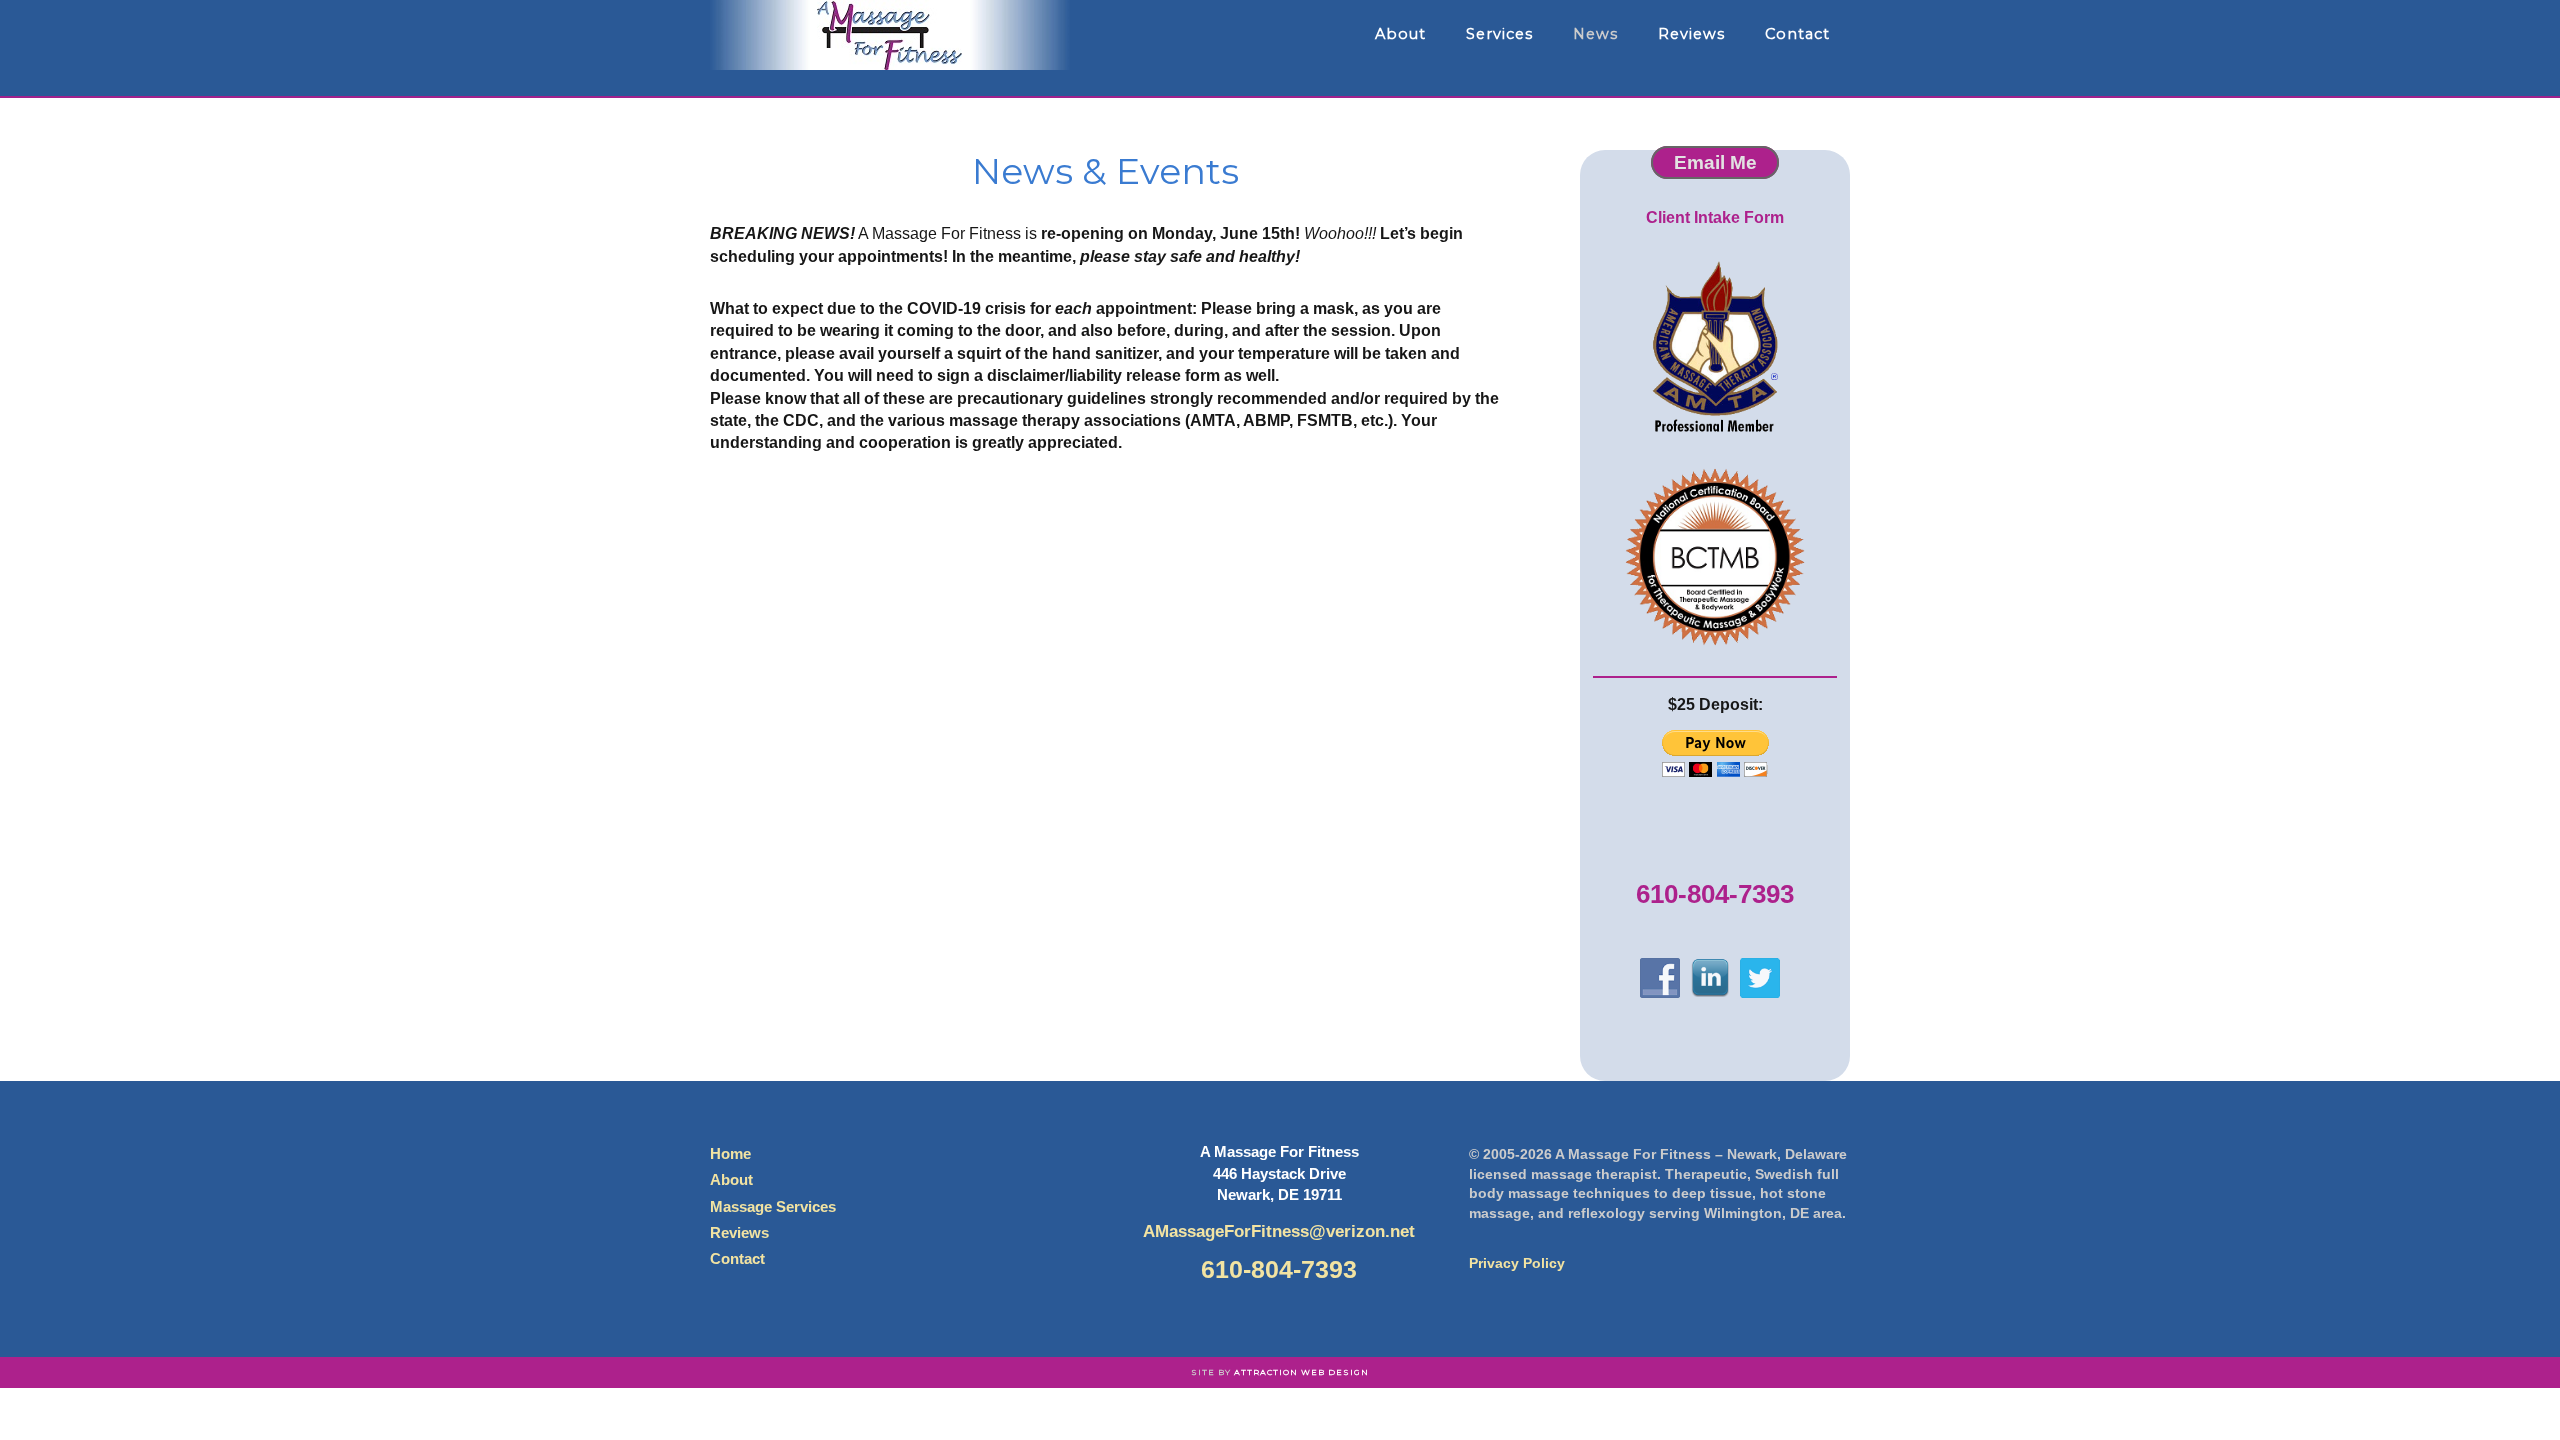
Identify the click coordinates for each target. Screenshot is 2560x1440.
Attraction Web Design (1301, 1372)
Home (730, 1153)
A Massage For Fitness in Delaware (890, 35)
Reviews (739, 1232)
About (731, 1179)
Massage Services (773, 1206)
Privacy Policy (1517, 1263)
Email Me (1715, 162)
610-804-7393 (1715, 894)
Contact (737, 1258)
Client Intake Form (1715, 217)
